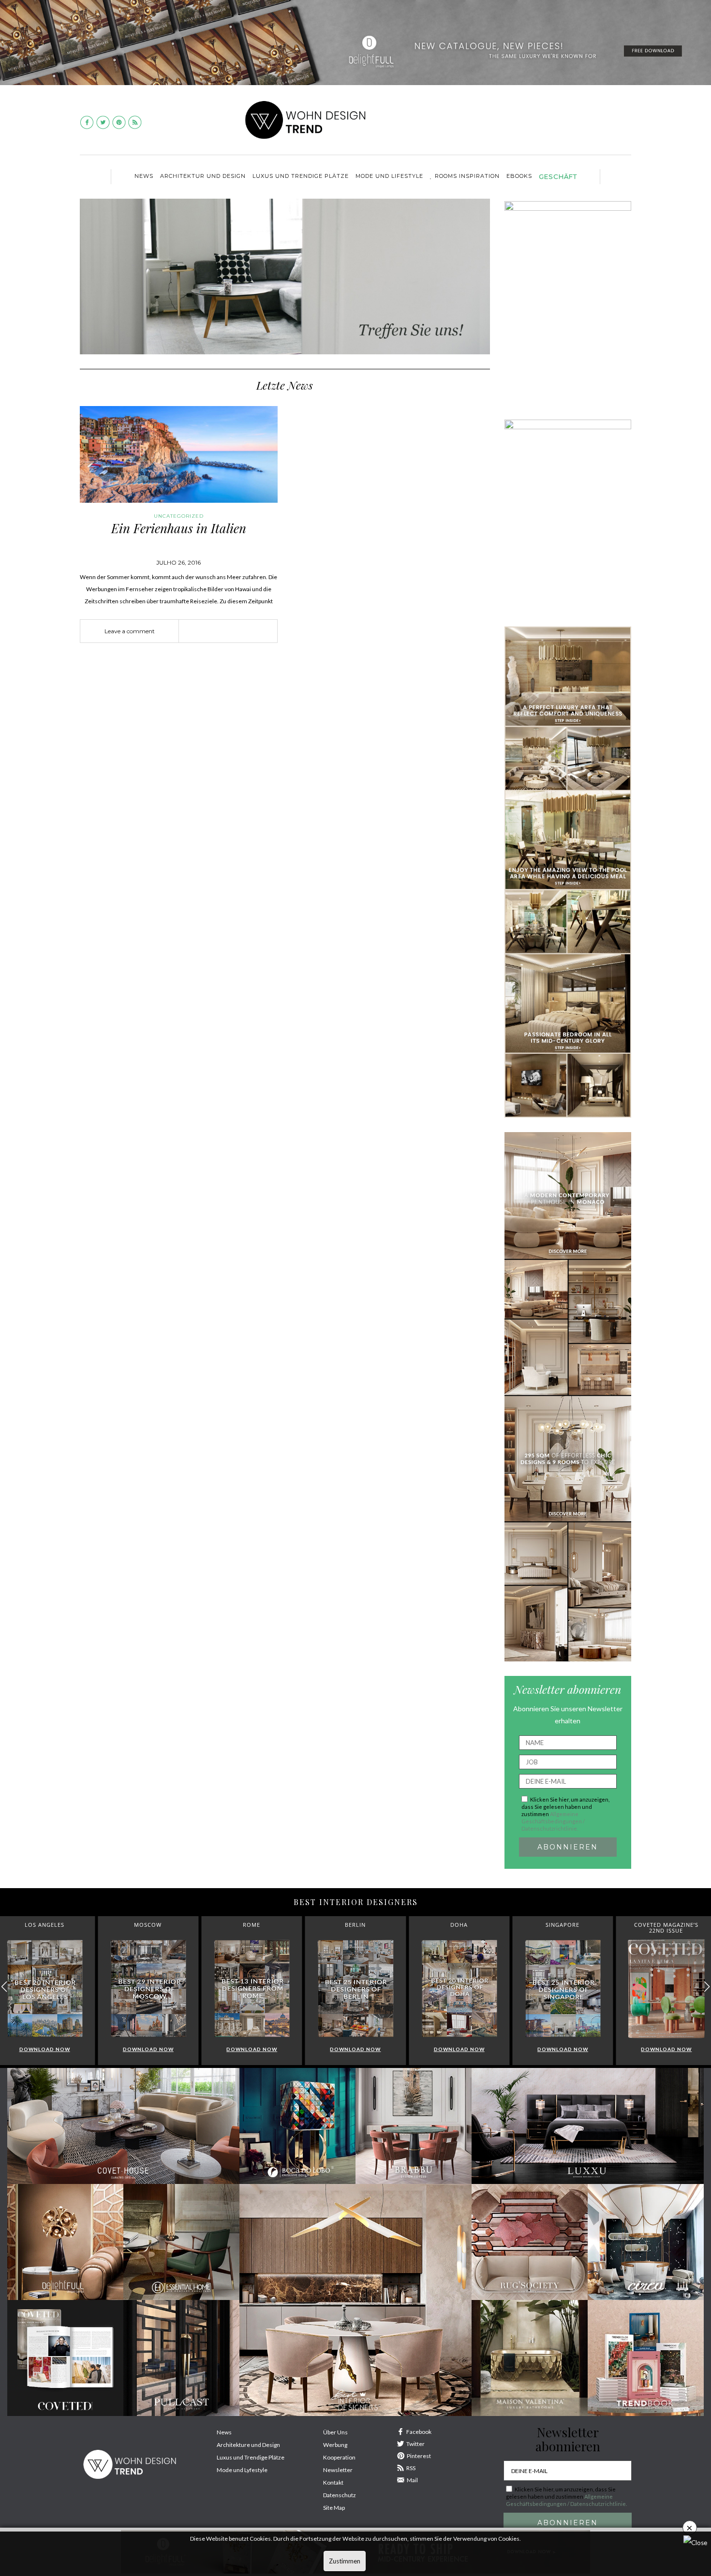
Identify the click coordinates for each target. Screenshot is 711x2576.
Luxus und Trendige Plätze (251, 2457)
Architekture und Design (248, 2445)
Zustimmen (345, 2561)
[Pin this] (243, 631)
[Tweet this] (228, 631)
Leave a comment (130, 631)
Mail (412, 2480)
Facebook (419, 2432)
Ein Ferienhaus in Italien (179, 528)
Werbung (335, 2445)
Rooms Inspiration (467, 176)
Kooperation (339, 2457)
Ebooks (519, 176)
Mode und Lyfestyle (242, 2470)
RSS (411, 2468)
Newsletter (338, 2470)
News (144, 176)
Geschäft (558, 176)
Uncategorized (179, 516)
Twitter (415, 2444)
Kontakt (333, 2482)
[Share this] (214, 631)
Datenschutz (340, 2495)
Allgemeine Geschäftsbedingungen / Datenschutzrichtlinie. (553, 1821)
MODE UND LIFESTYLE (389, 176)
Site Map (334, 2508)
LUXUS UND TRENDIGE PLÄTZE (301, 176)
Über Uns (335, 2432)
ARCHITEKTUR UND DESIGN (203, 176)
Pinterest (419, 2456)
